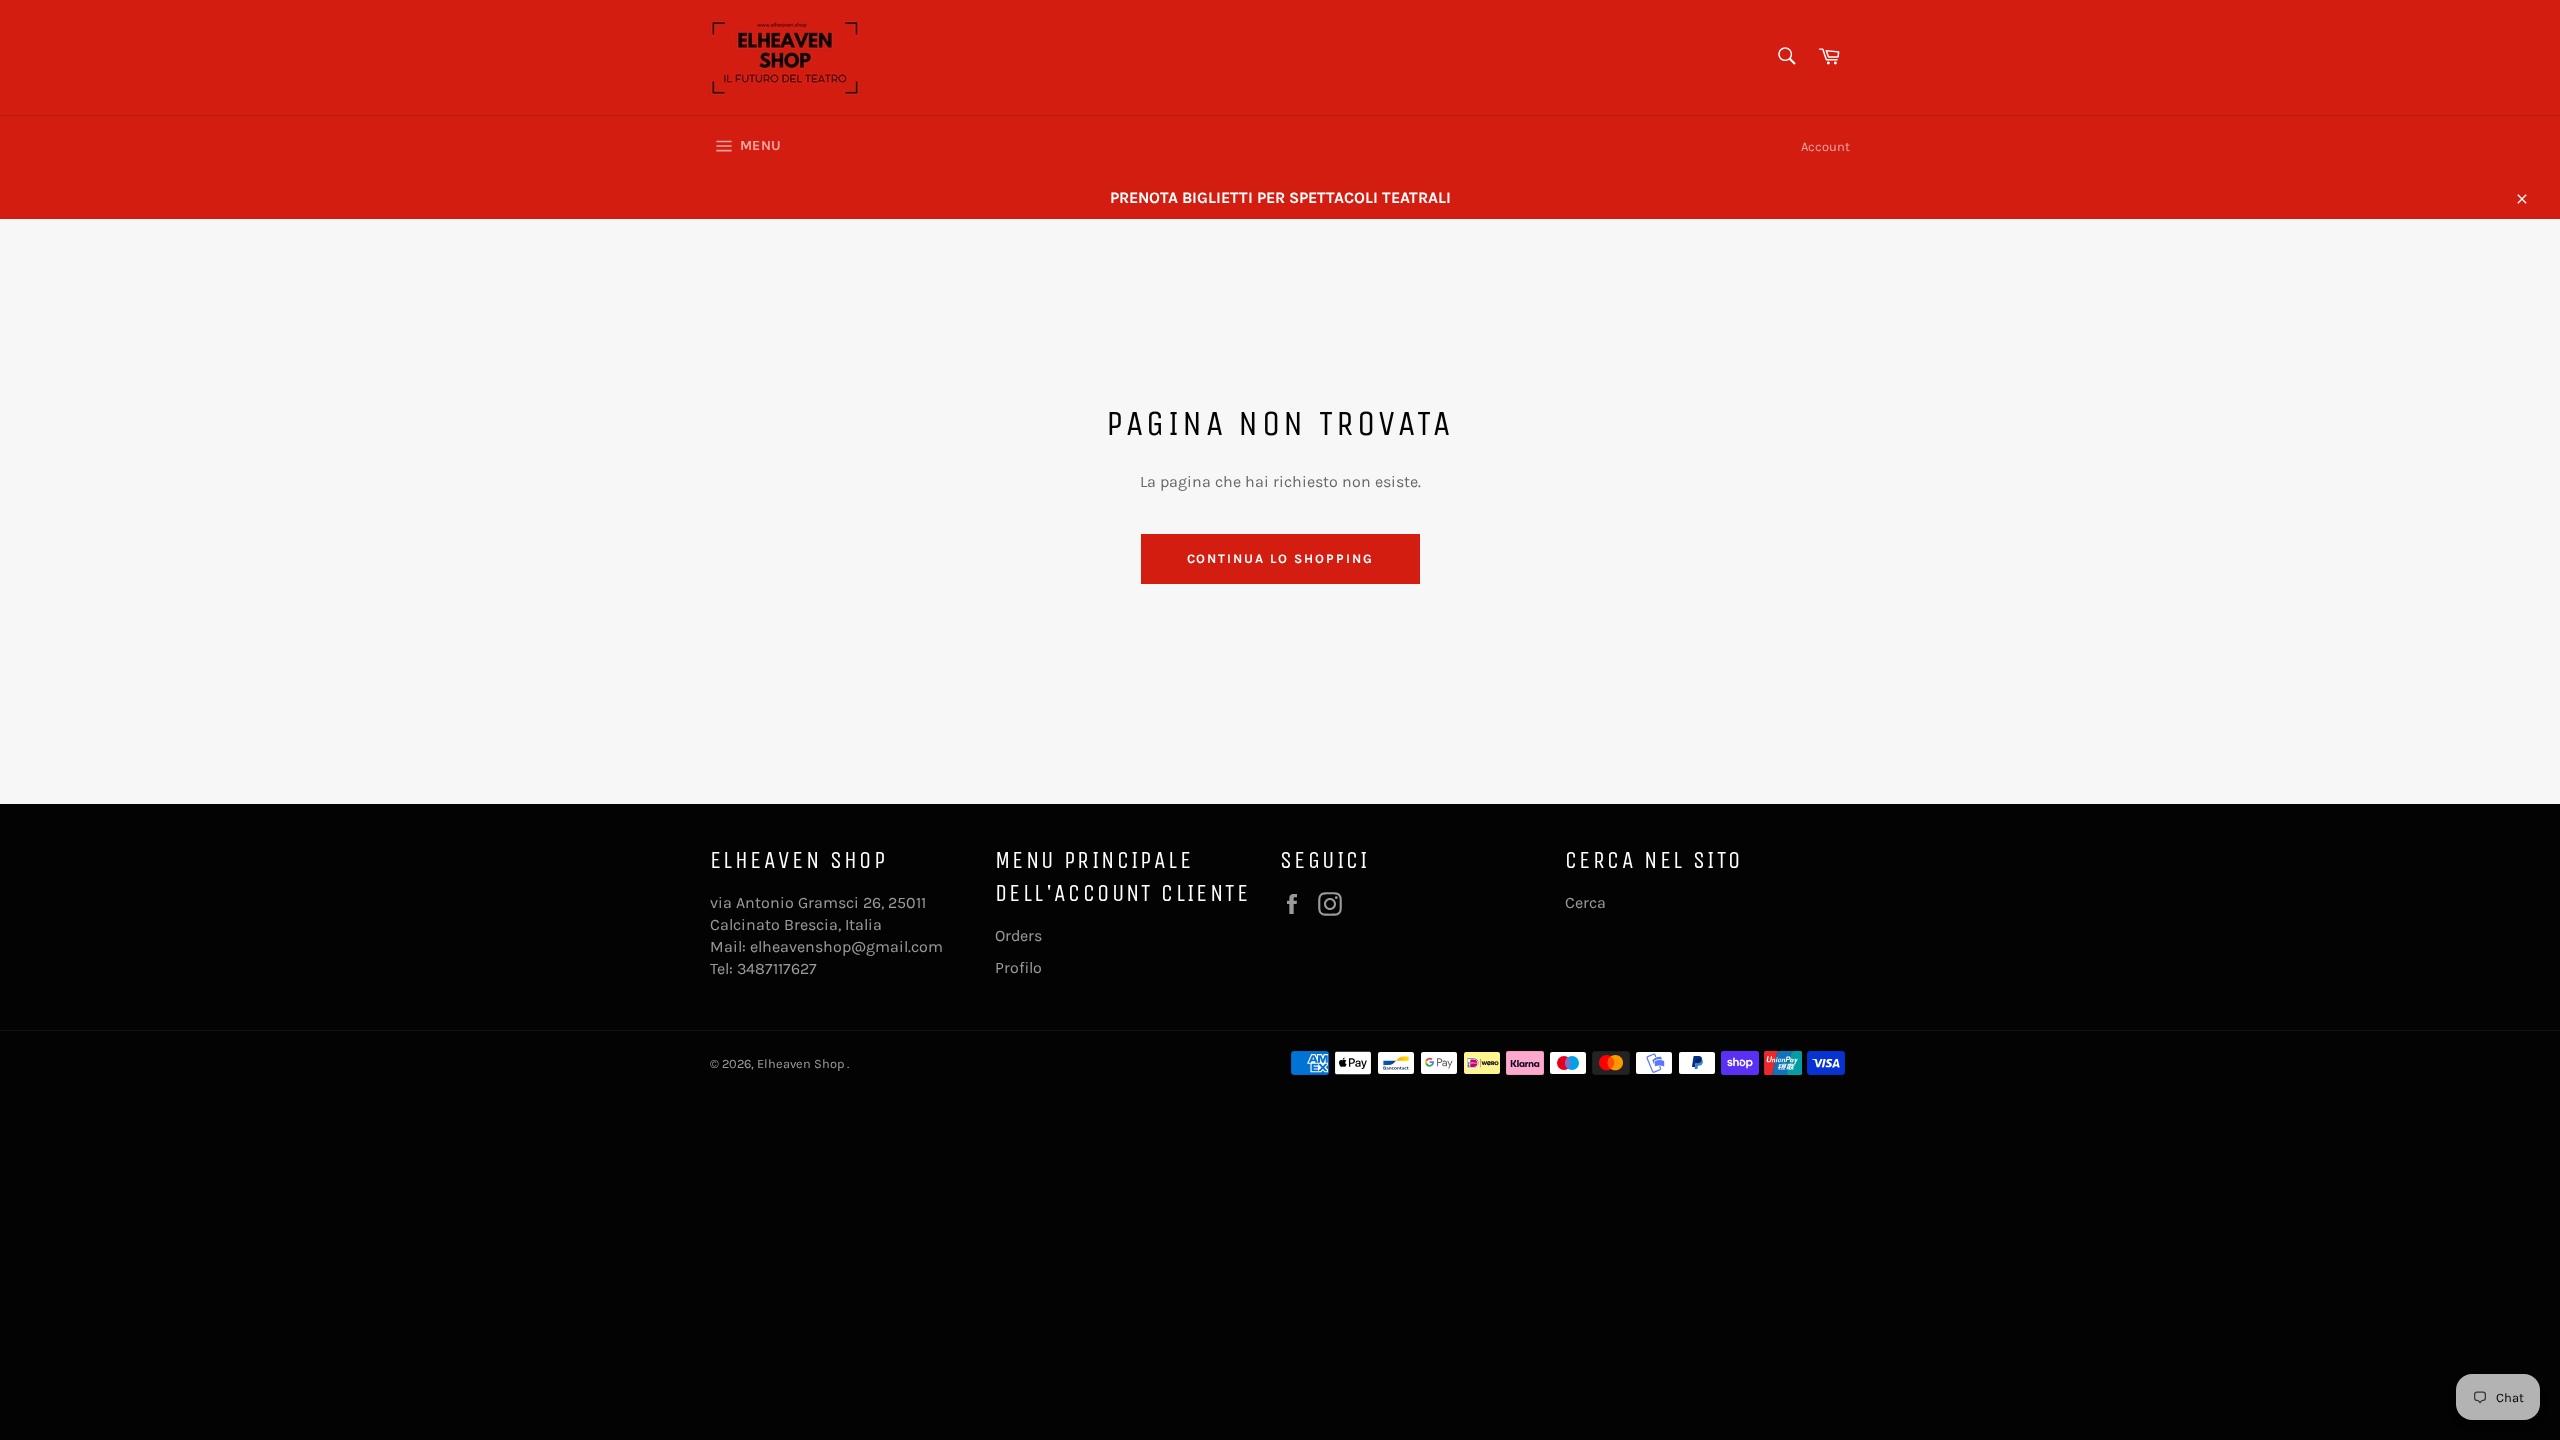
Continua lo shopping (1280, 558)
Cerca (1585, 902)
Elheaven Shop (802, 1063)
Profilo (1018, 967)
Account (1825, 146)
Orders (1018, 935)
